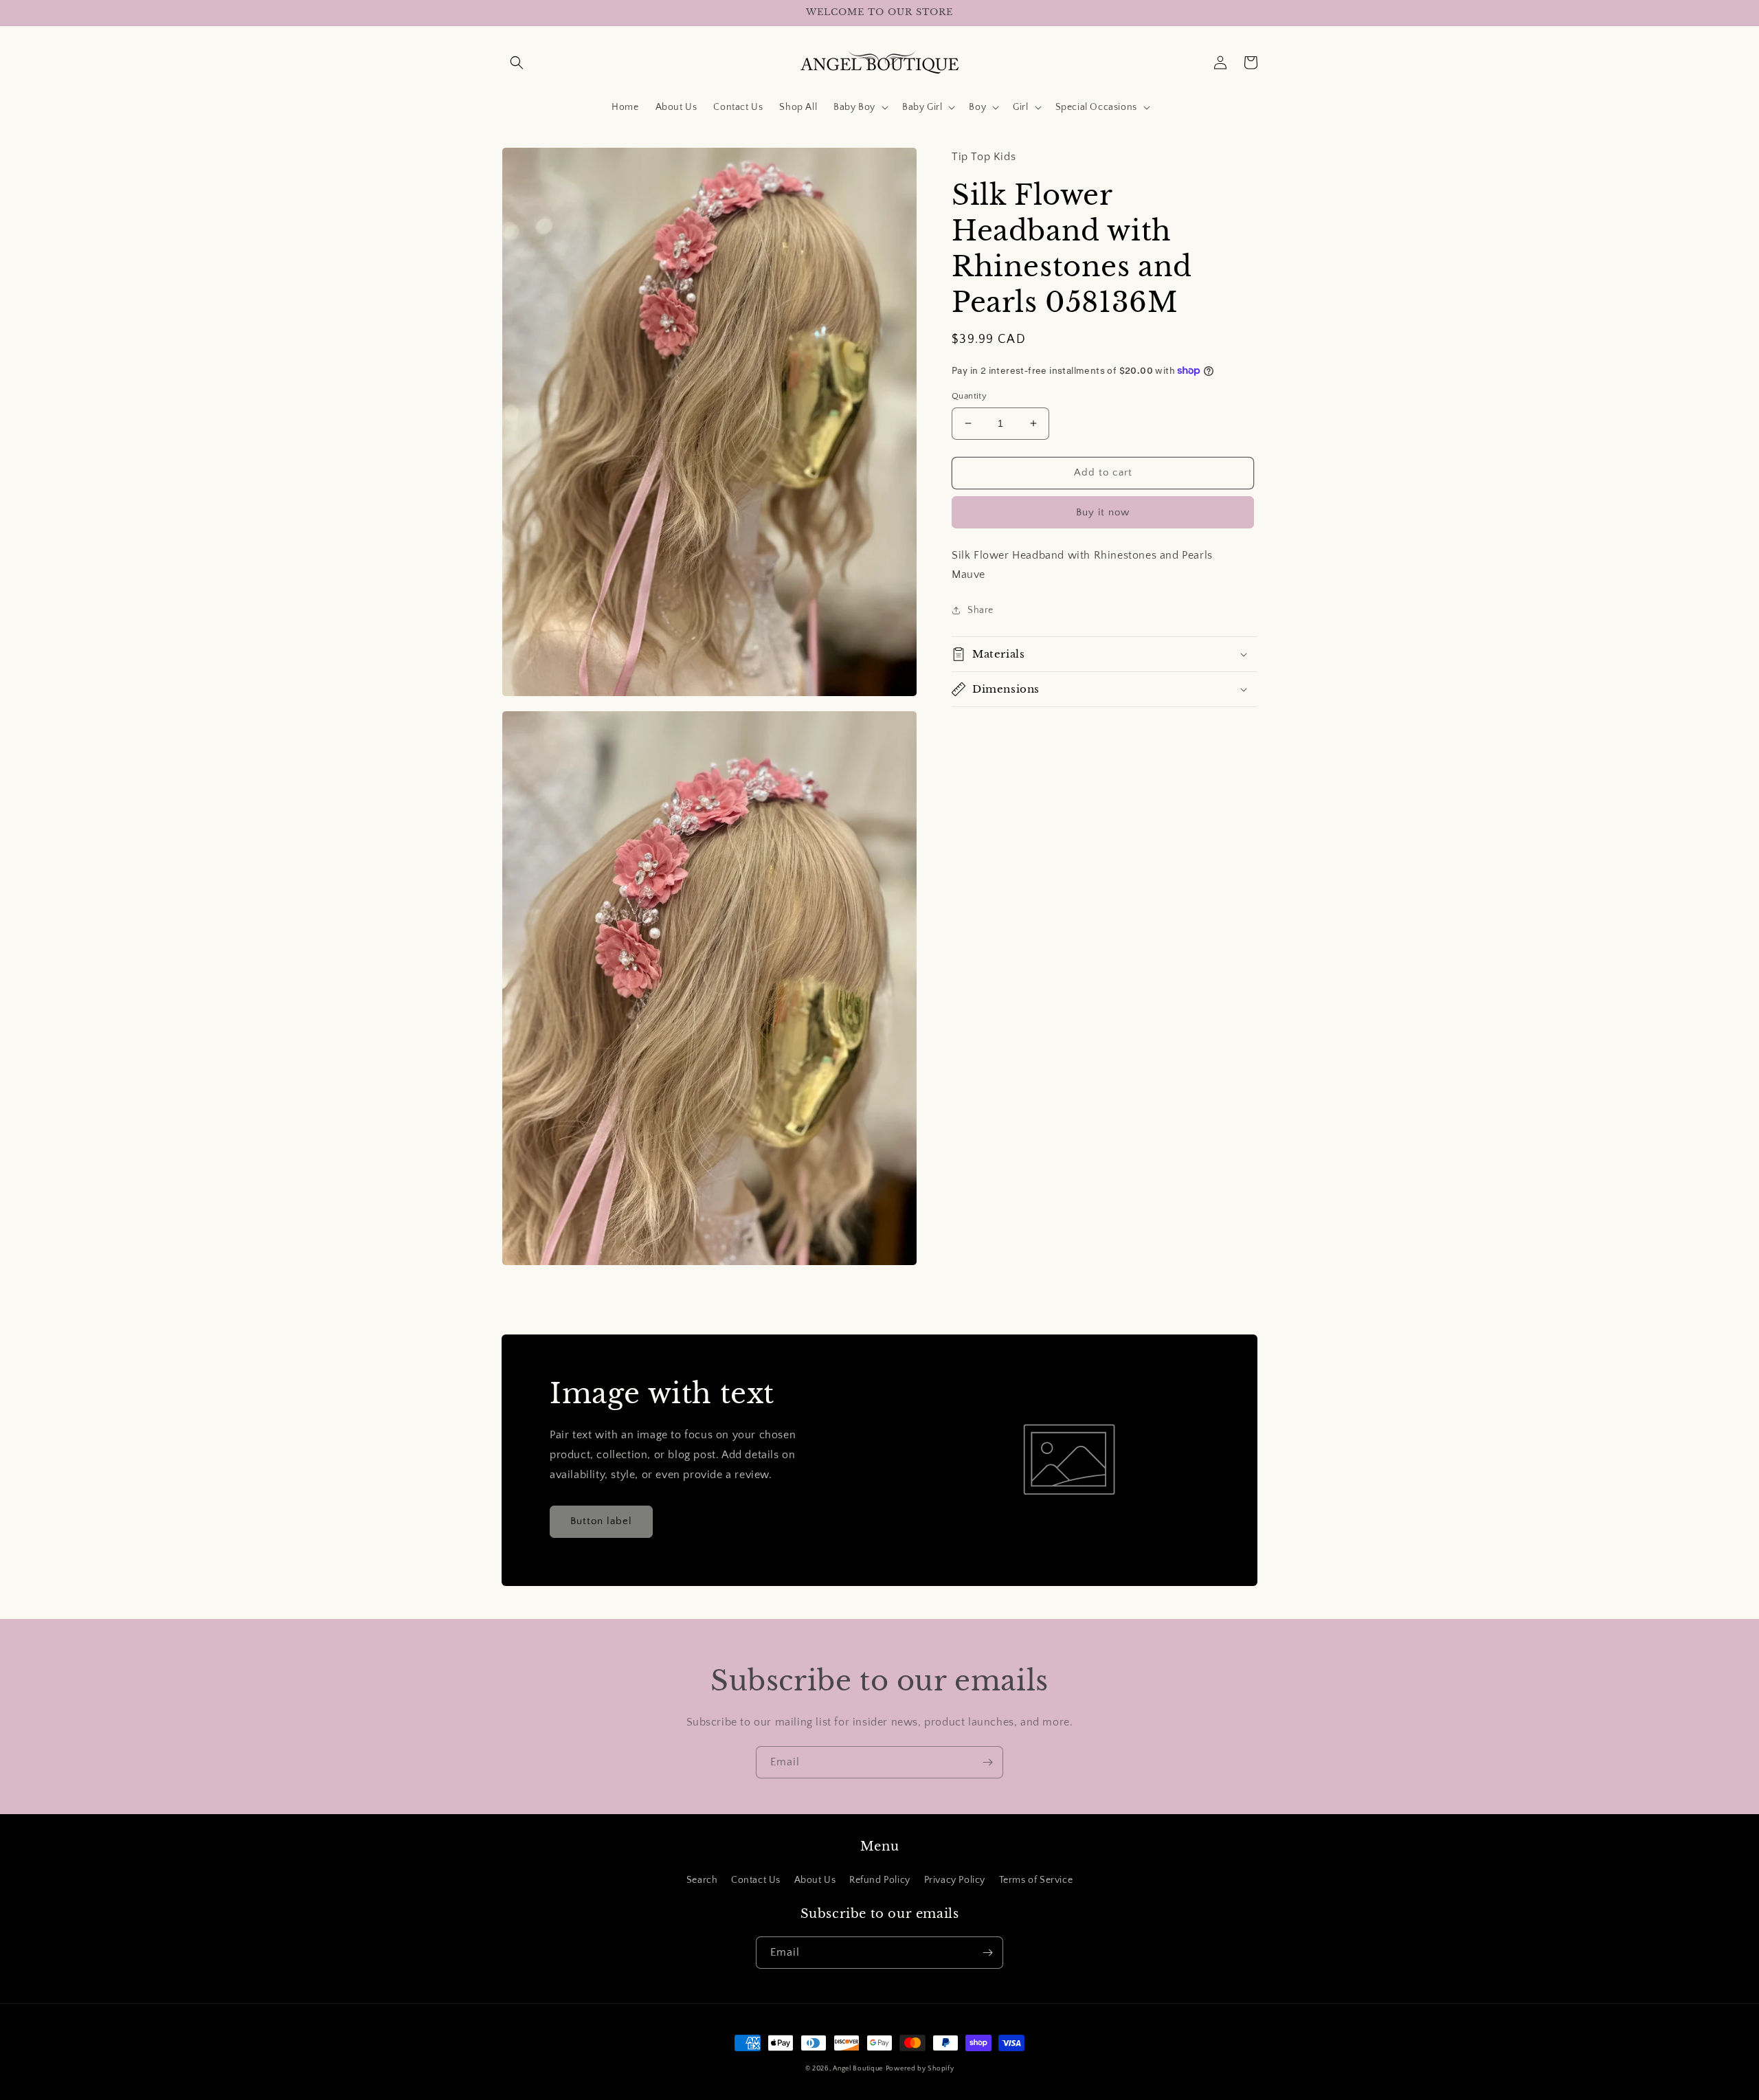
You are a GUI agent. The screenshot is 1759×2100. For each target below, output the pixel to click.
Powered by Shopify (920, 2069)
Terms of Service (1036, 1880)
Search (702, 1880)
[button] (517, 63)
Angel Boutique (858, 2069)
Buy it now (1103, 512)
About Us (815, 1880)
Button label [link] (601, 1521)
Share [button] (981, 610)
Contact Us (756, 1880)
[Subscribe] (987, 1762)
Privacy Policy (955, 1880)
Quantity (969, 396)
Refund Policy (880, 1880)
